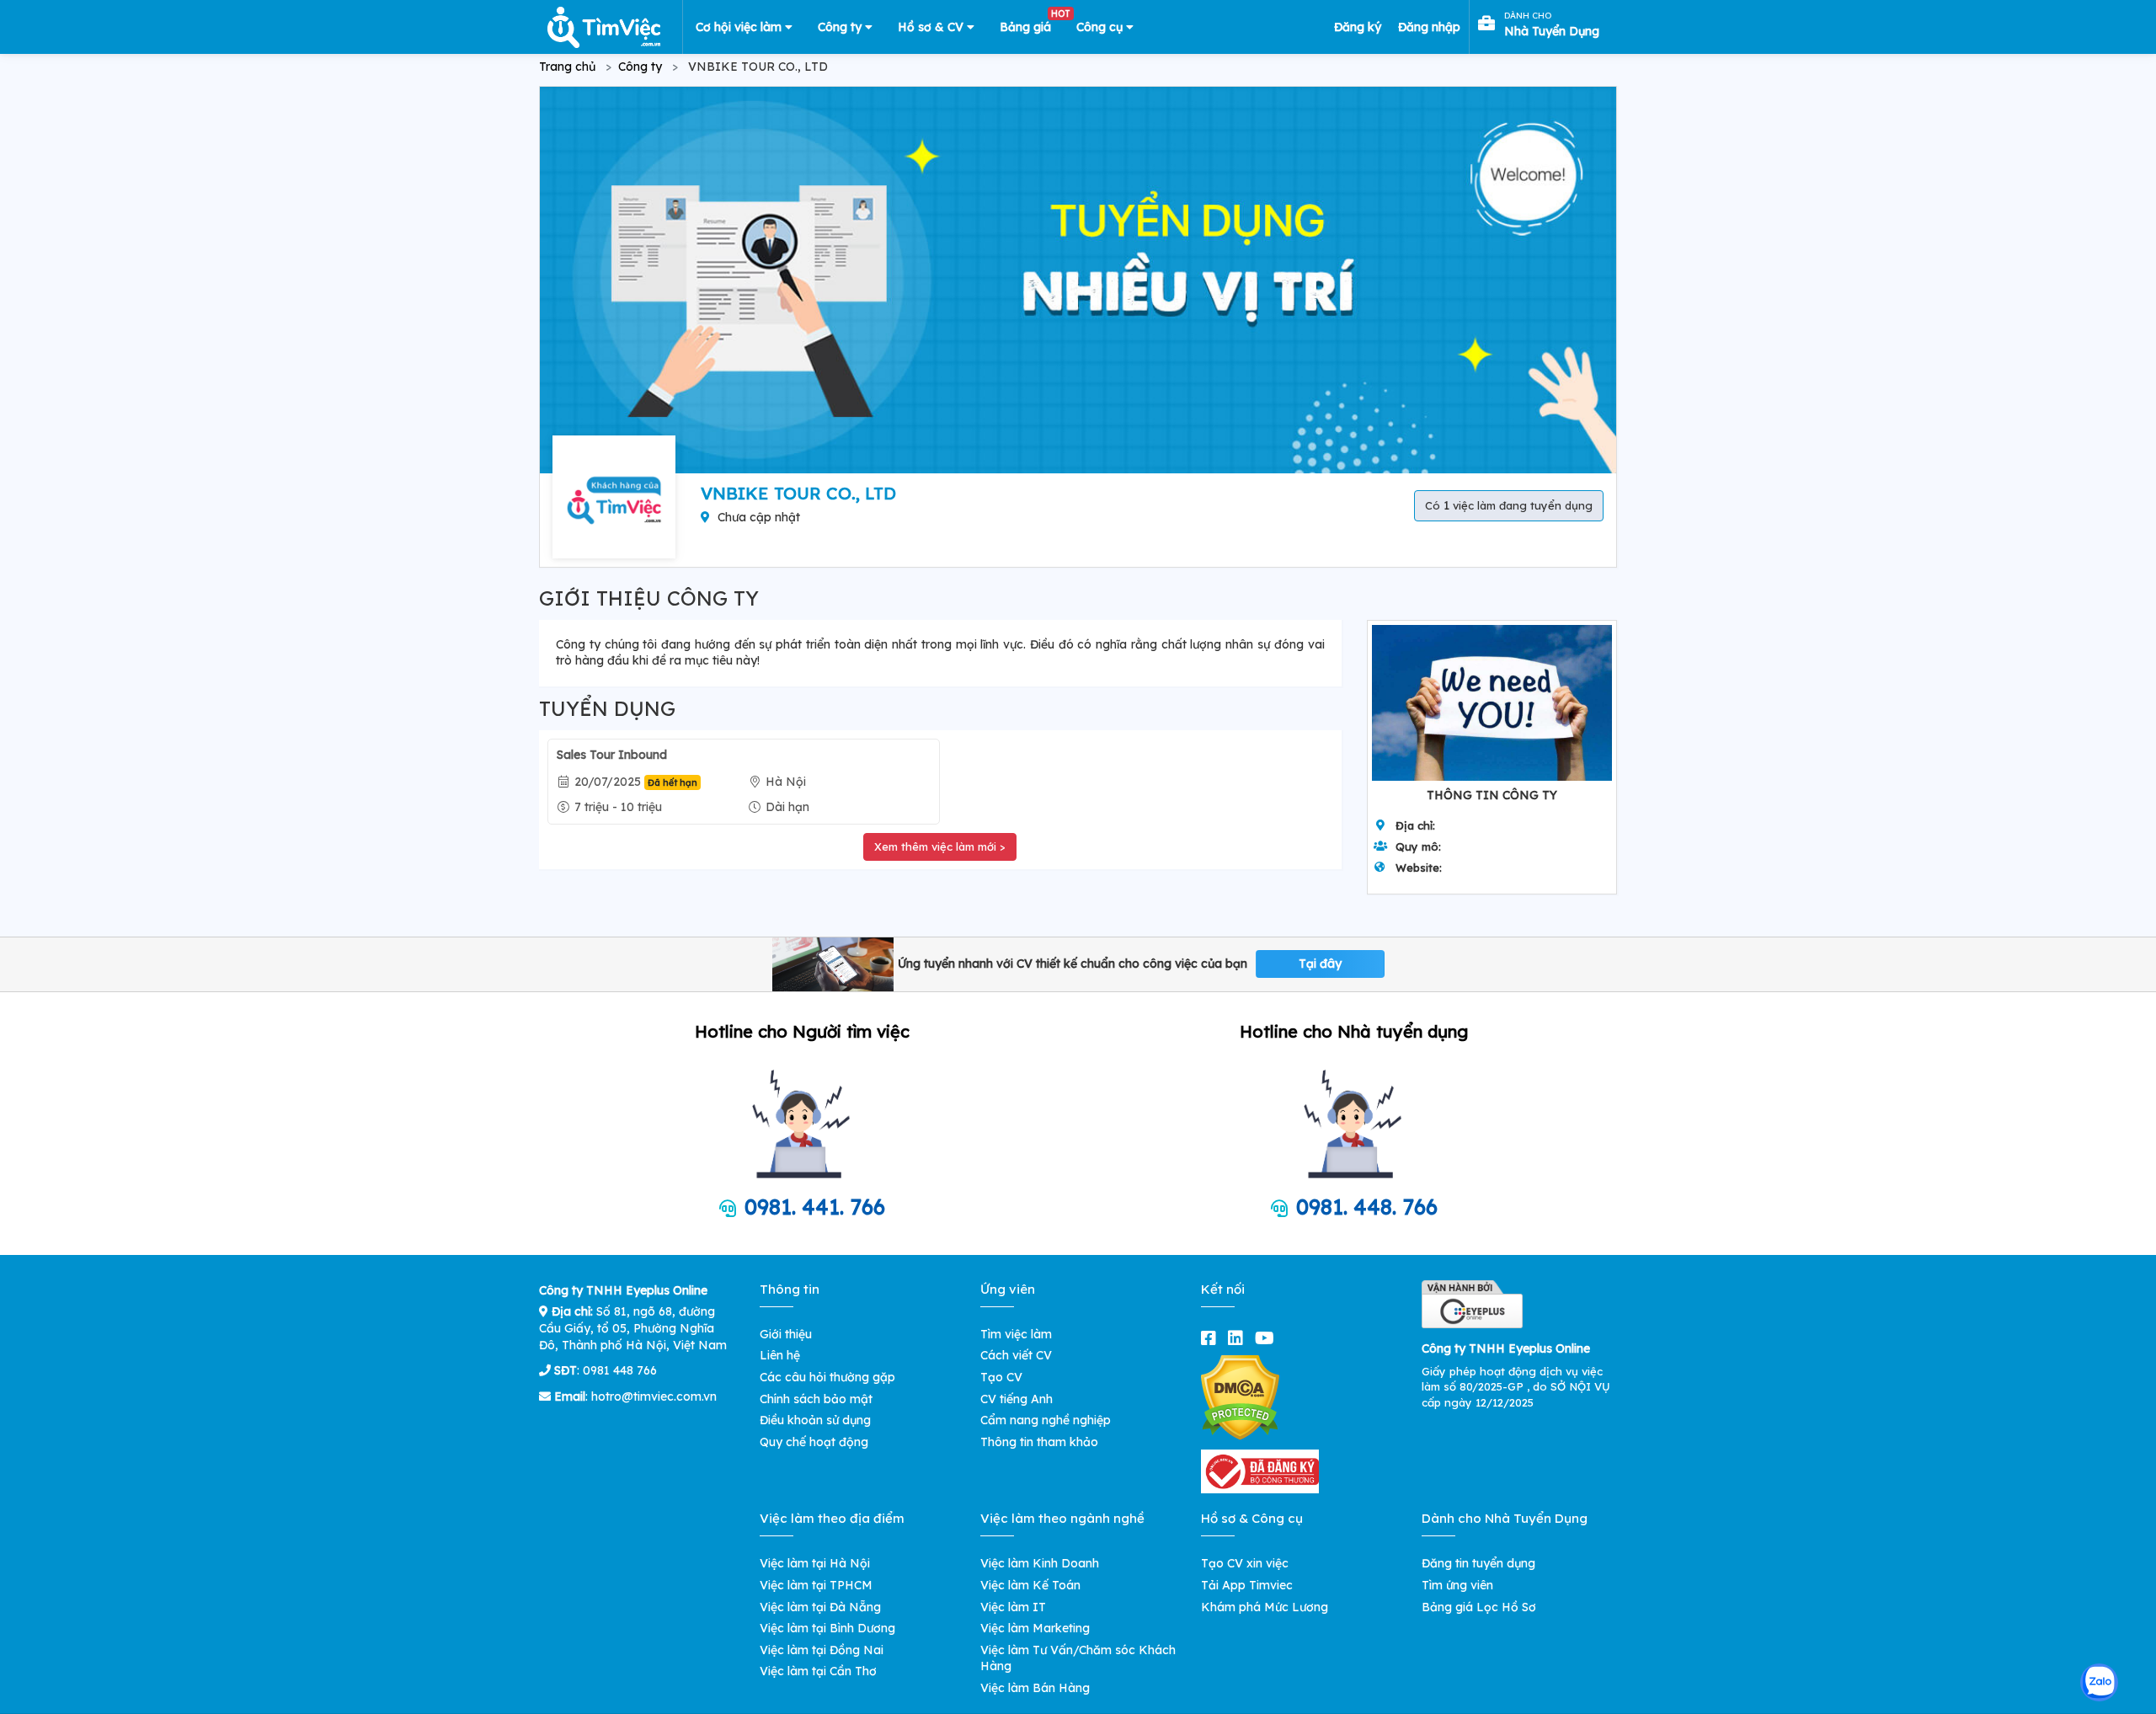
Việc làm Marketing (1035, 1628)
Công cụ (1101, 27)
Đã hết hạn (672, 782)
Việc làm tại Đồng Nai (822, 1650)
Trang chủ (567, 67)
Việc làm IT (1013, 1607)
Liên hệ (780, 1355)
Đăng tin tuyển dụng (1478, 1563)
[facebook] (1212, 1338)
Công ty (841, 27)
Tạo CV (1001, 1377)
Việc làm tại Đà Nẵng (820, 1607)
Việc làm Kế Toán (1030, 1585)
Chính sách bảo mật (816, 1399)
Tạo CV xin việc (1245, 1563)
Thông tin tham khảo (1039, 1442)
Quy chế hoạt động (814, 1442)
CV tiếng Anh (1017, 1399)
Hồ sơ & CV (932, 27)
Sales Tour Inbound (612, 755)
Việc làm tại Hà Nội (815, 1563)
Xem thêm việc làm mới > (940, 846)
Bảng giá (1032, 24)
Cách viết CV (1016, 1355)
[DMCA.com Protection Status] (1240, 1396)
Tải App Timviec (1247, 1585)
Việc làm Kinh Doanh (1040, 1563)
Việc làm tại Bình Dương (827, 1628)
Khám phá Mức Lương (1265, 1607)
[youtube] (1268, 1338)
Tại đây (1320, 964)
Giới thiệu (786, 1334)
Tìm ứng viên (1457, 1585)
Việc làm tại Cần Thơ (818, 1671)
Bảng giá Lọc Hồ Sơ (1479, 1607)
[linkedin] (1239, 1338)
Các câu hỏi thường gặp (827, 1377)
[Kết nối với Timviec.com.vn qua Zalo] (2099, 1682)
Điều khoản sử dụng (815, 1420)
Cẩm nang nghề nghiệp (1046, 1420)
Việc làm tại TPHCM (816, 1585)
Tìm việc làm (1016, 1334)
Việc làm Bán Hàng (1035, 1688)
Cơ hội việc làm (740, 27)
